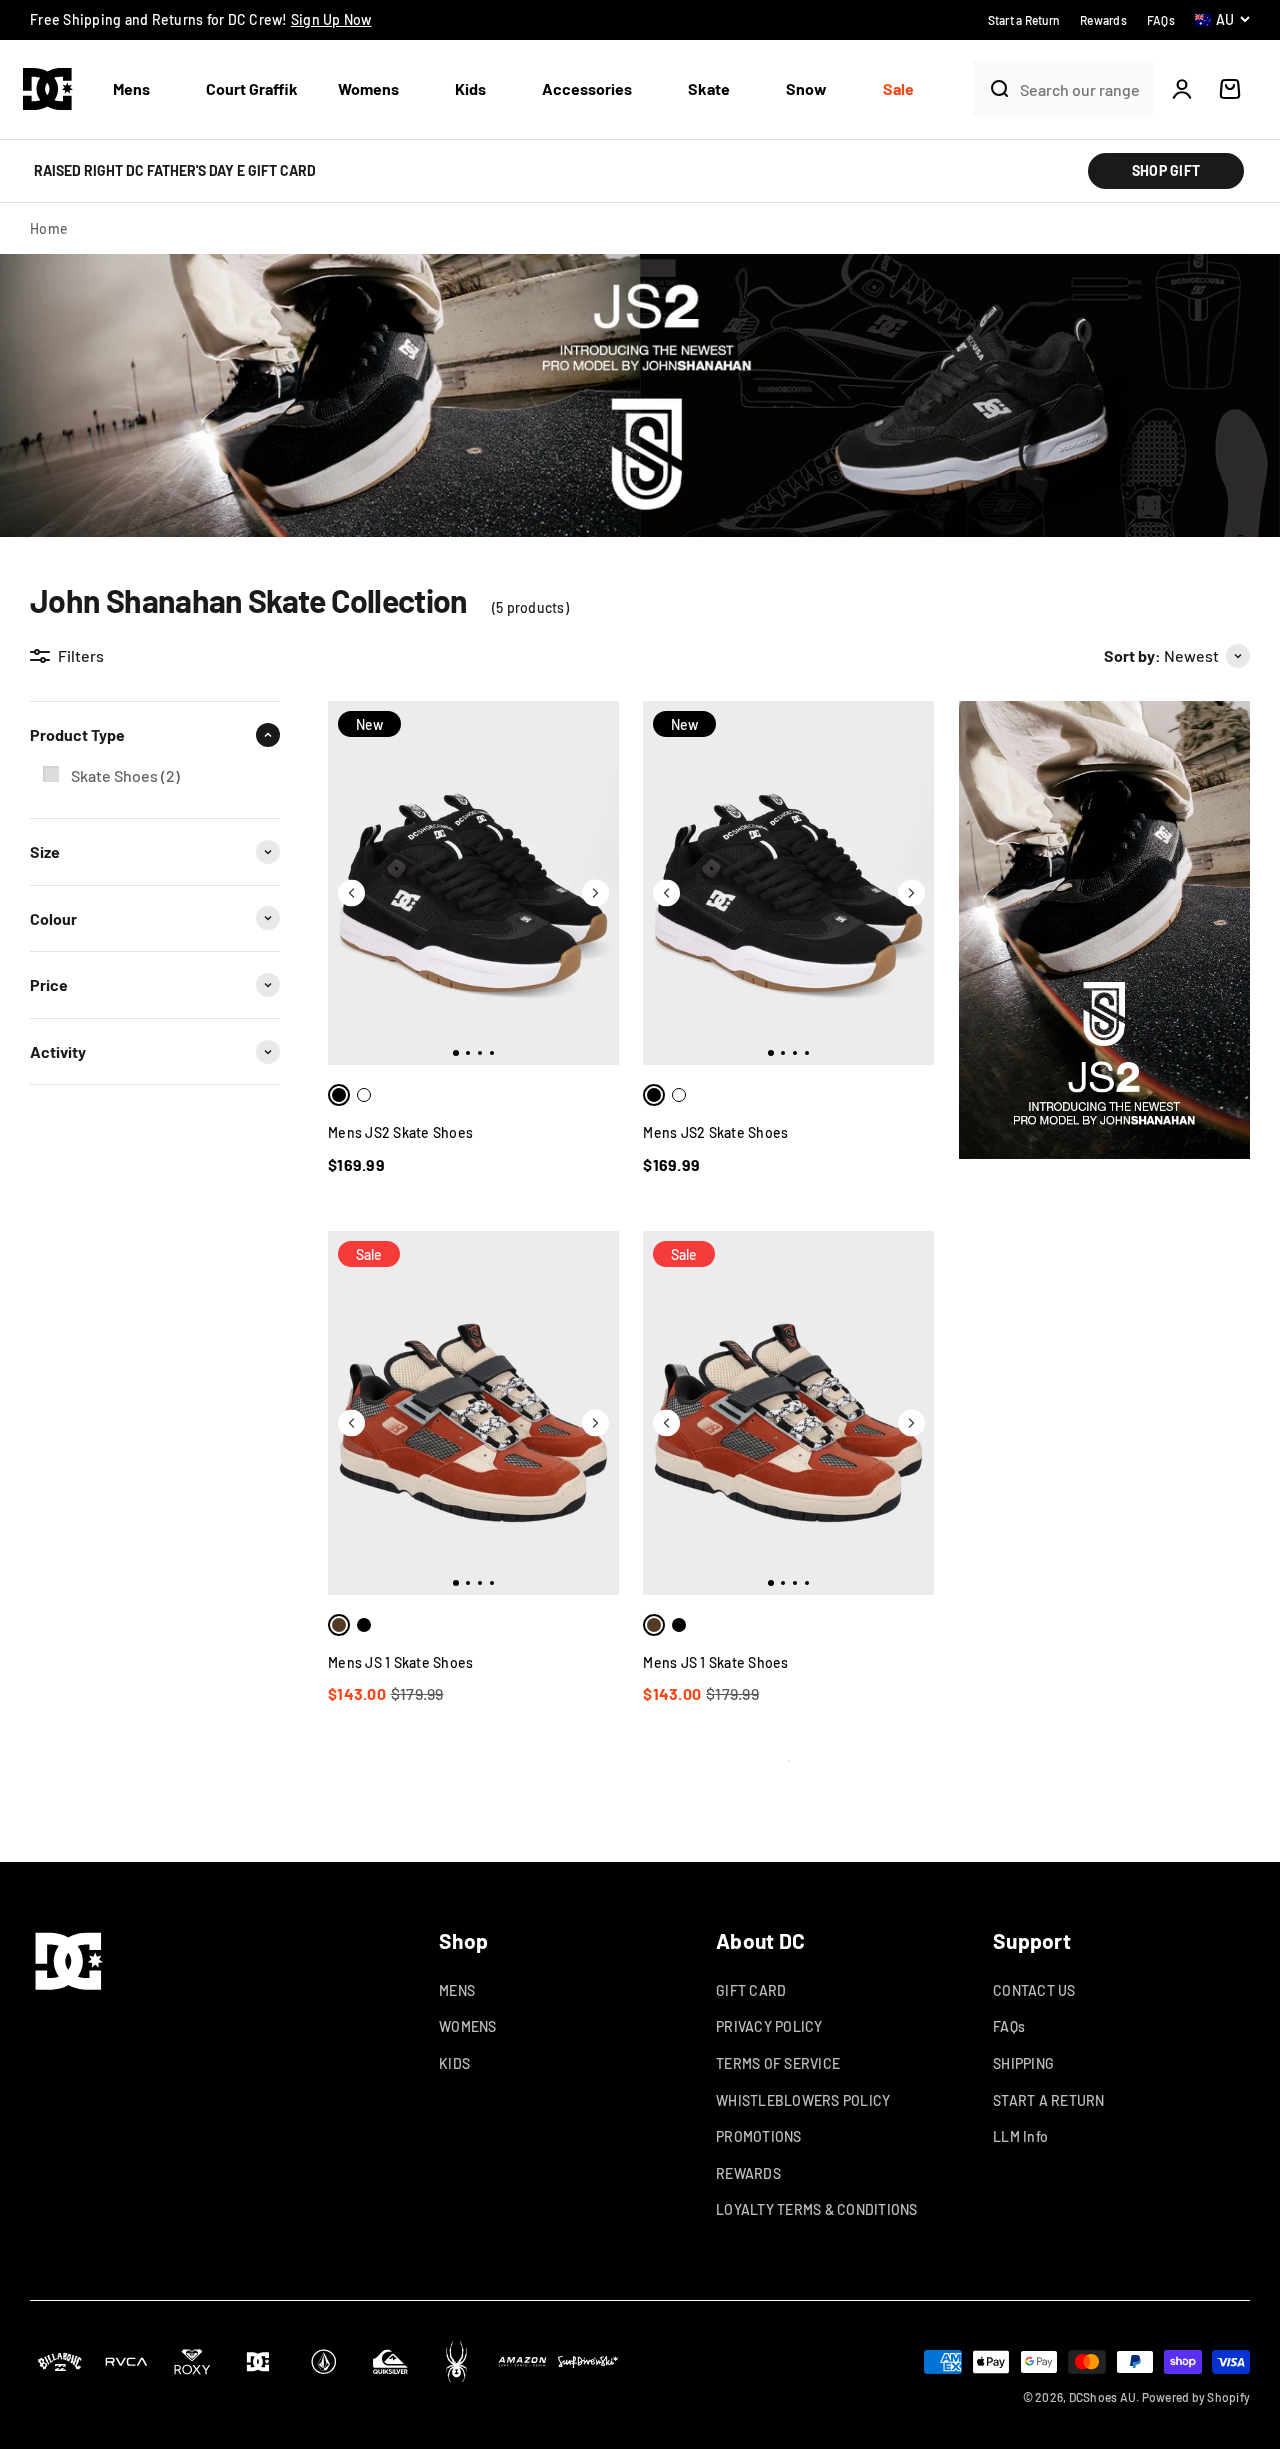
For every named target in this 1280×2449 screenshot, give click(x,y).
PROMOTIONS (759, 2136)
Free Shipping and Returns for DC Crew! (201, 19)
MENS (457, 1990)
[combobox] (1081, 89)
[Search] (991, 89)
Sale (898, 88)
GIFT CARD (751, 1990)
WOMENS (468, 2026)
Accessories (587, 88)
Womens (368, 88)
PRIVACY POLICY (769, 2026)
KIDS (454, 2063)
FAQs (1009, 2026)
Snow (806, 88)
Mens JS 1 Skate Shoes (400, 1662)
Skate (709, 88)
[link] (155, 776)
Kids (470, 88)
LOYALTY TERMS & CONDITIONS (817, 2209)
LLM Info (1020, 2136)
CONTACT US (1034, 1990)
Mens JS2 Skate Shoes (400, 1132)
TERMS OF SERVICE (778, 2063)
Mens (131, 88)
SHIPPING (1023, 2063)
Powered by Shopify (1196, 2397)
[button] (139, 89)
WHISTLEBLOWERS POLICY (803, 2100)
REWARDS (748, 2173)
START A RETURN (1049, 2100)
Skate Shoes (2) (125, 775)
